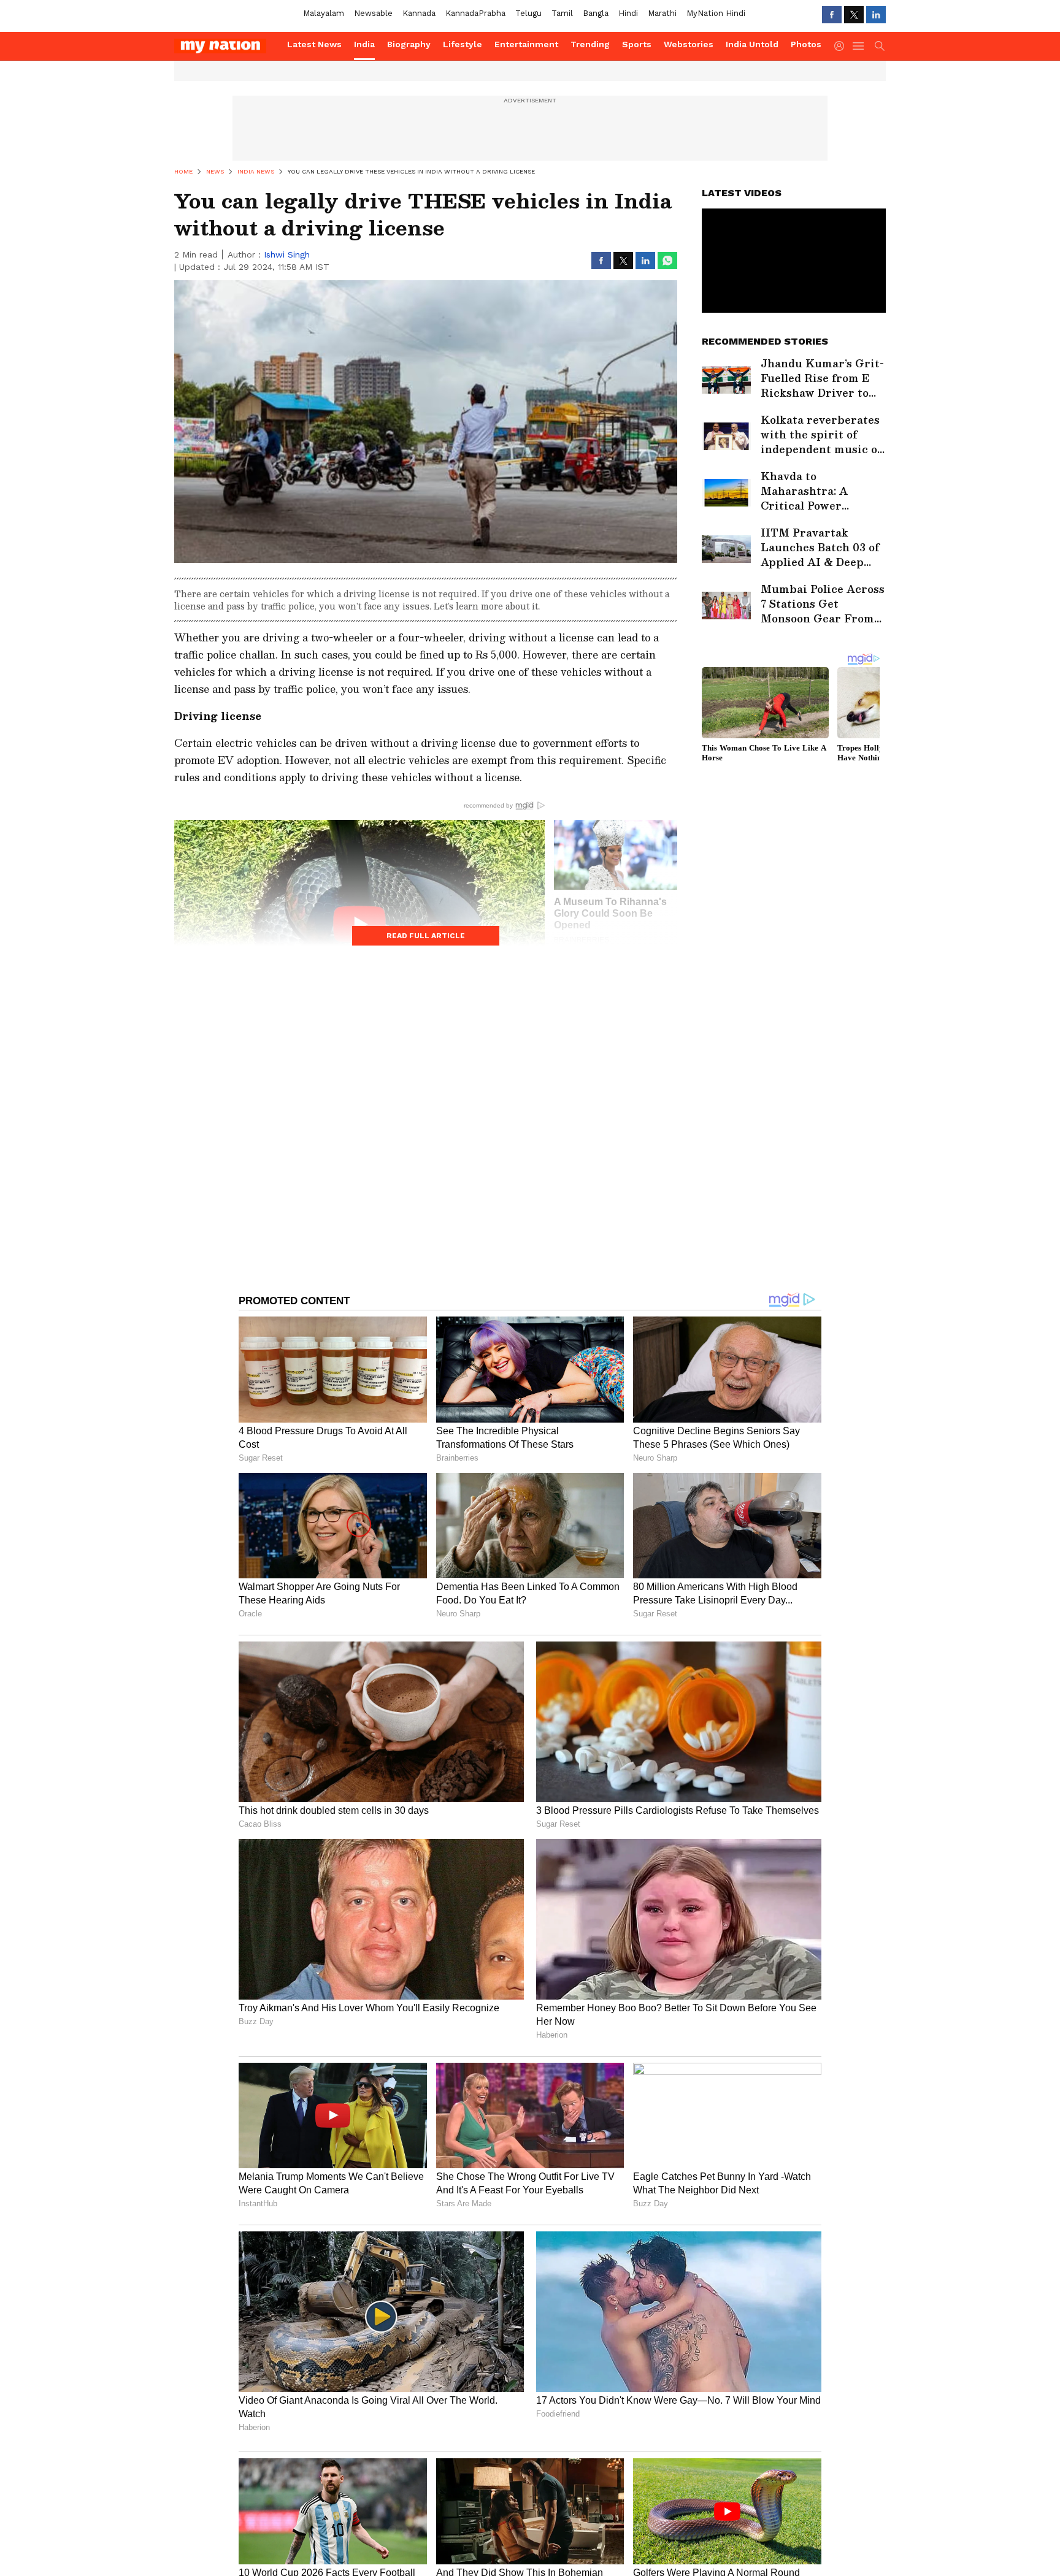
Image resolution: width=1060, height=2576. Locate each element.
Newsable (373, 13)
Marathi (662, 13)
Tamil (562, 13)
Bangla (596, 13)
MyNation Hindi (716, 13)
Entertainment (526, 44)
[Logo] (226, 46)
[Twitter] (854, 15)
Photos (806, 44)
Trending (590, 44)
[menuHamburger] (859, 46)
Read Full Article (426, 936)
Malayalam (324, 13)
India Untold (752, 44)
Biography (409, 44)
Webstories (689, 44)
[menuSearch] (880, 46)
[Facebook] (832, 15)
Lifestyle (463, 44)
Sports (637, 44)
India (364, 44)
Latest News (314, 44)
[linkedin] (876, 15)
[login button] (842, 46)
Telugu (528, 13)
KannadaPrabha (475, 13)
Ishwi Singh (287, 254)
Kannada (419, 13)
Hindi (628, 13)
